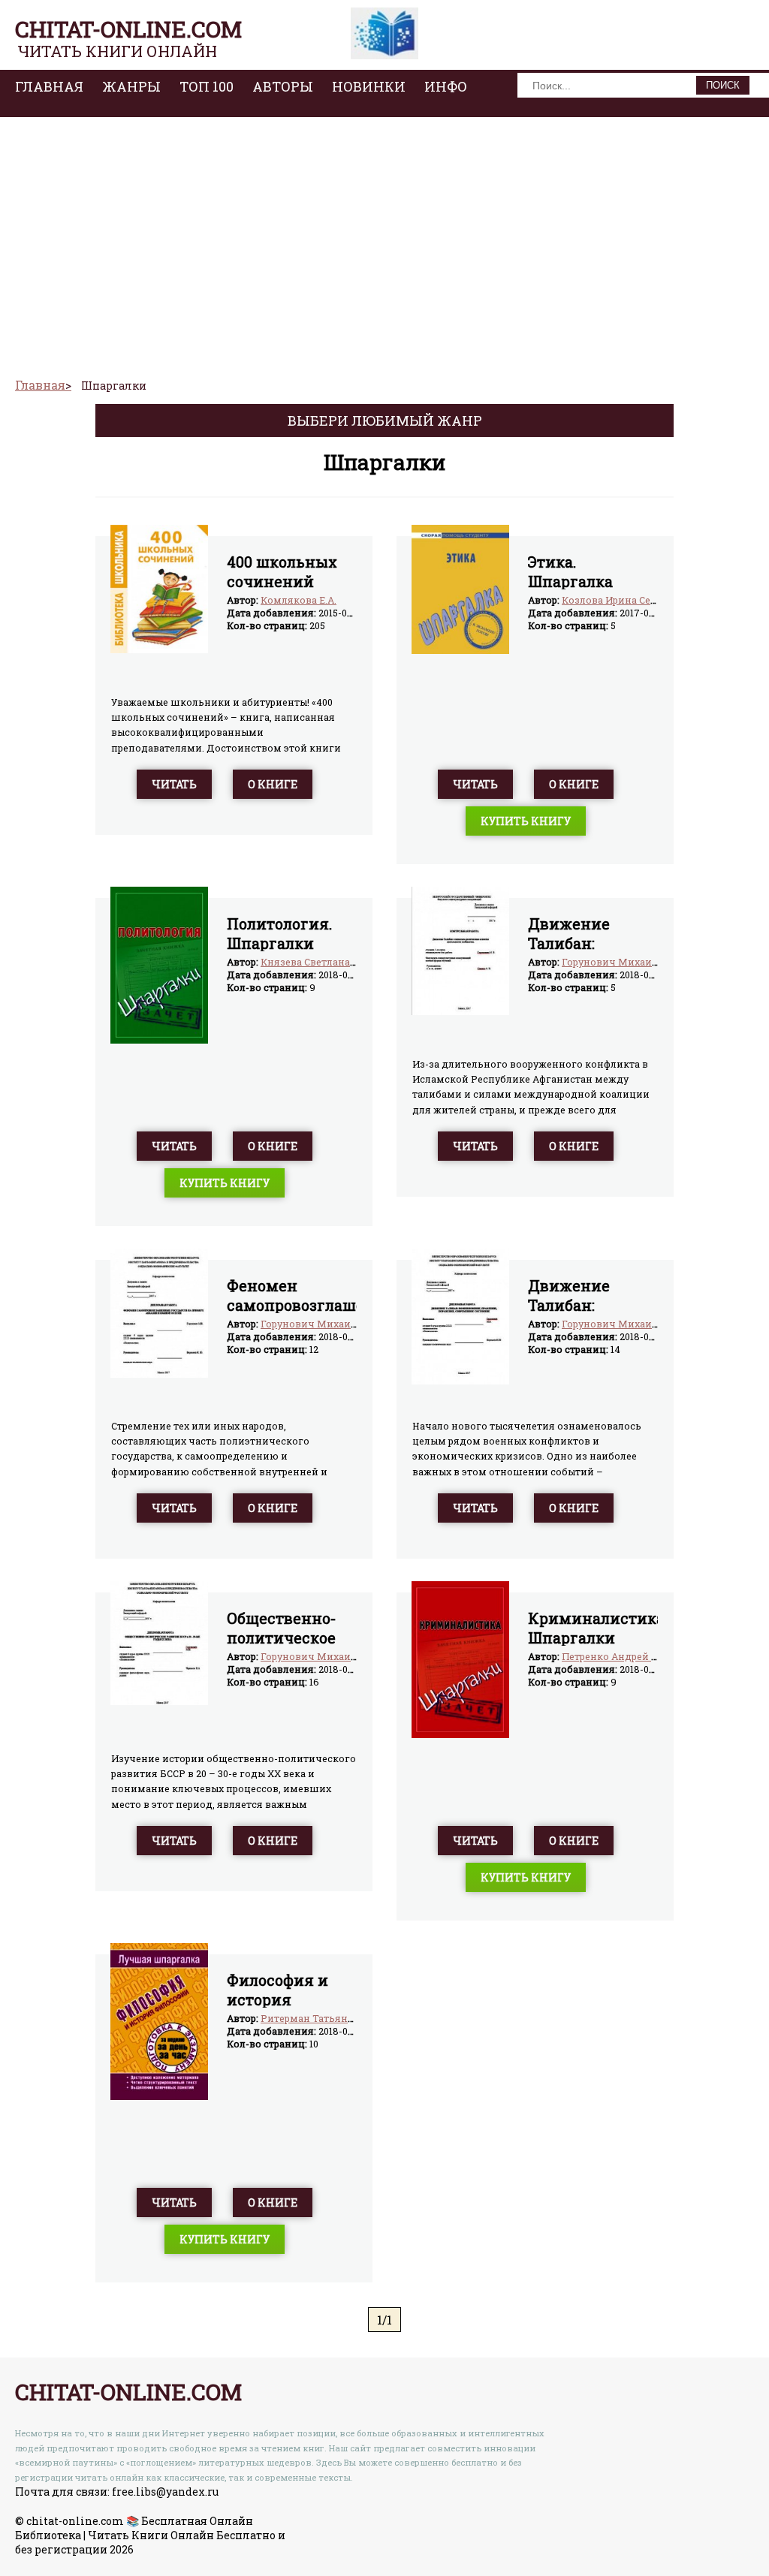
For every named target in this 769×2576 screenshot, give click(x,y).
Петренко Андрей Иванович (632, 1656)
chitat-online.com (128, 29)
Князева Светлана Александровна (345, 962)
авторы (283, 86)
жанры (131, 86)
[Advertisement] (384, 241)
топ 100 (207, 86)
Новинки (369, 86)
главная (49, 86)
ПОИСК (723, 85)
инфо (446, 86)
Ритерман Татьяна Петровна (332, 2018)
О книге (273, 784)
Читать (174, 784)
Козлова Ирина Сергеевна (625, 600)
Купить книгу (526, 821)
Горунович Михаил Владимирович (650, 962)
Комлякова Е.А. (299, 600)
